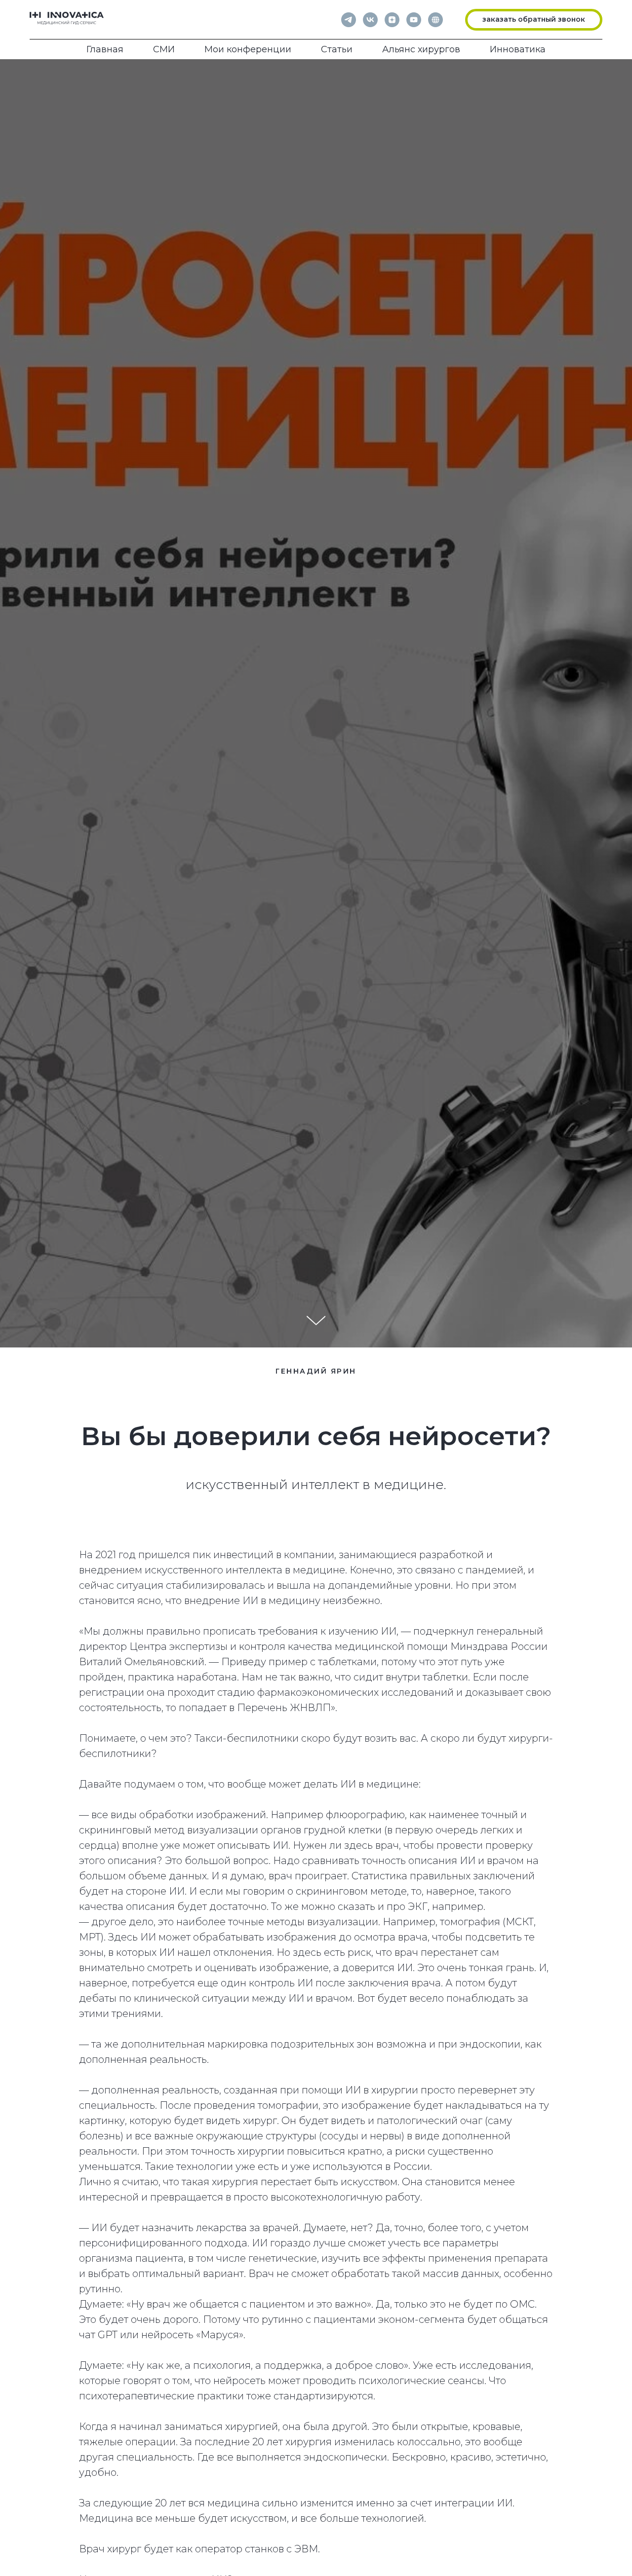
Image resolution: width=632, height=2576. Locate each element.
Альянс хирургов (421, 49)
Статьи (337, 49)
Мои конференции (248, 49)
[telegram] (349, 20)
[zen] (392, 20)
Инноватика (518, 49)
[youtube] (414, 20)
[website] (435, 20)
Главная (105, 49)
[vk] (370, 20)
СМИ (164, 49)
